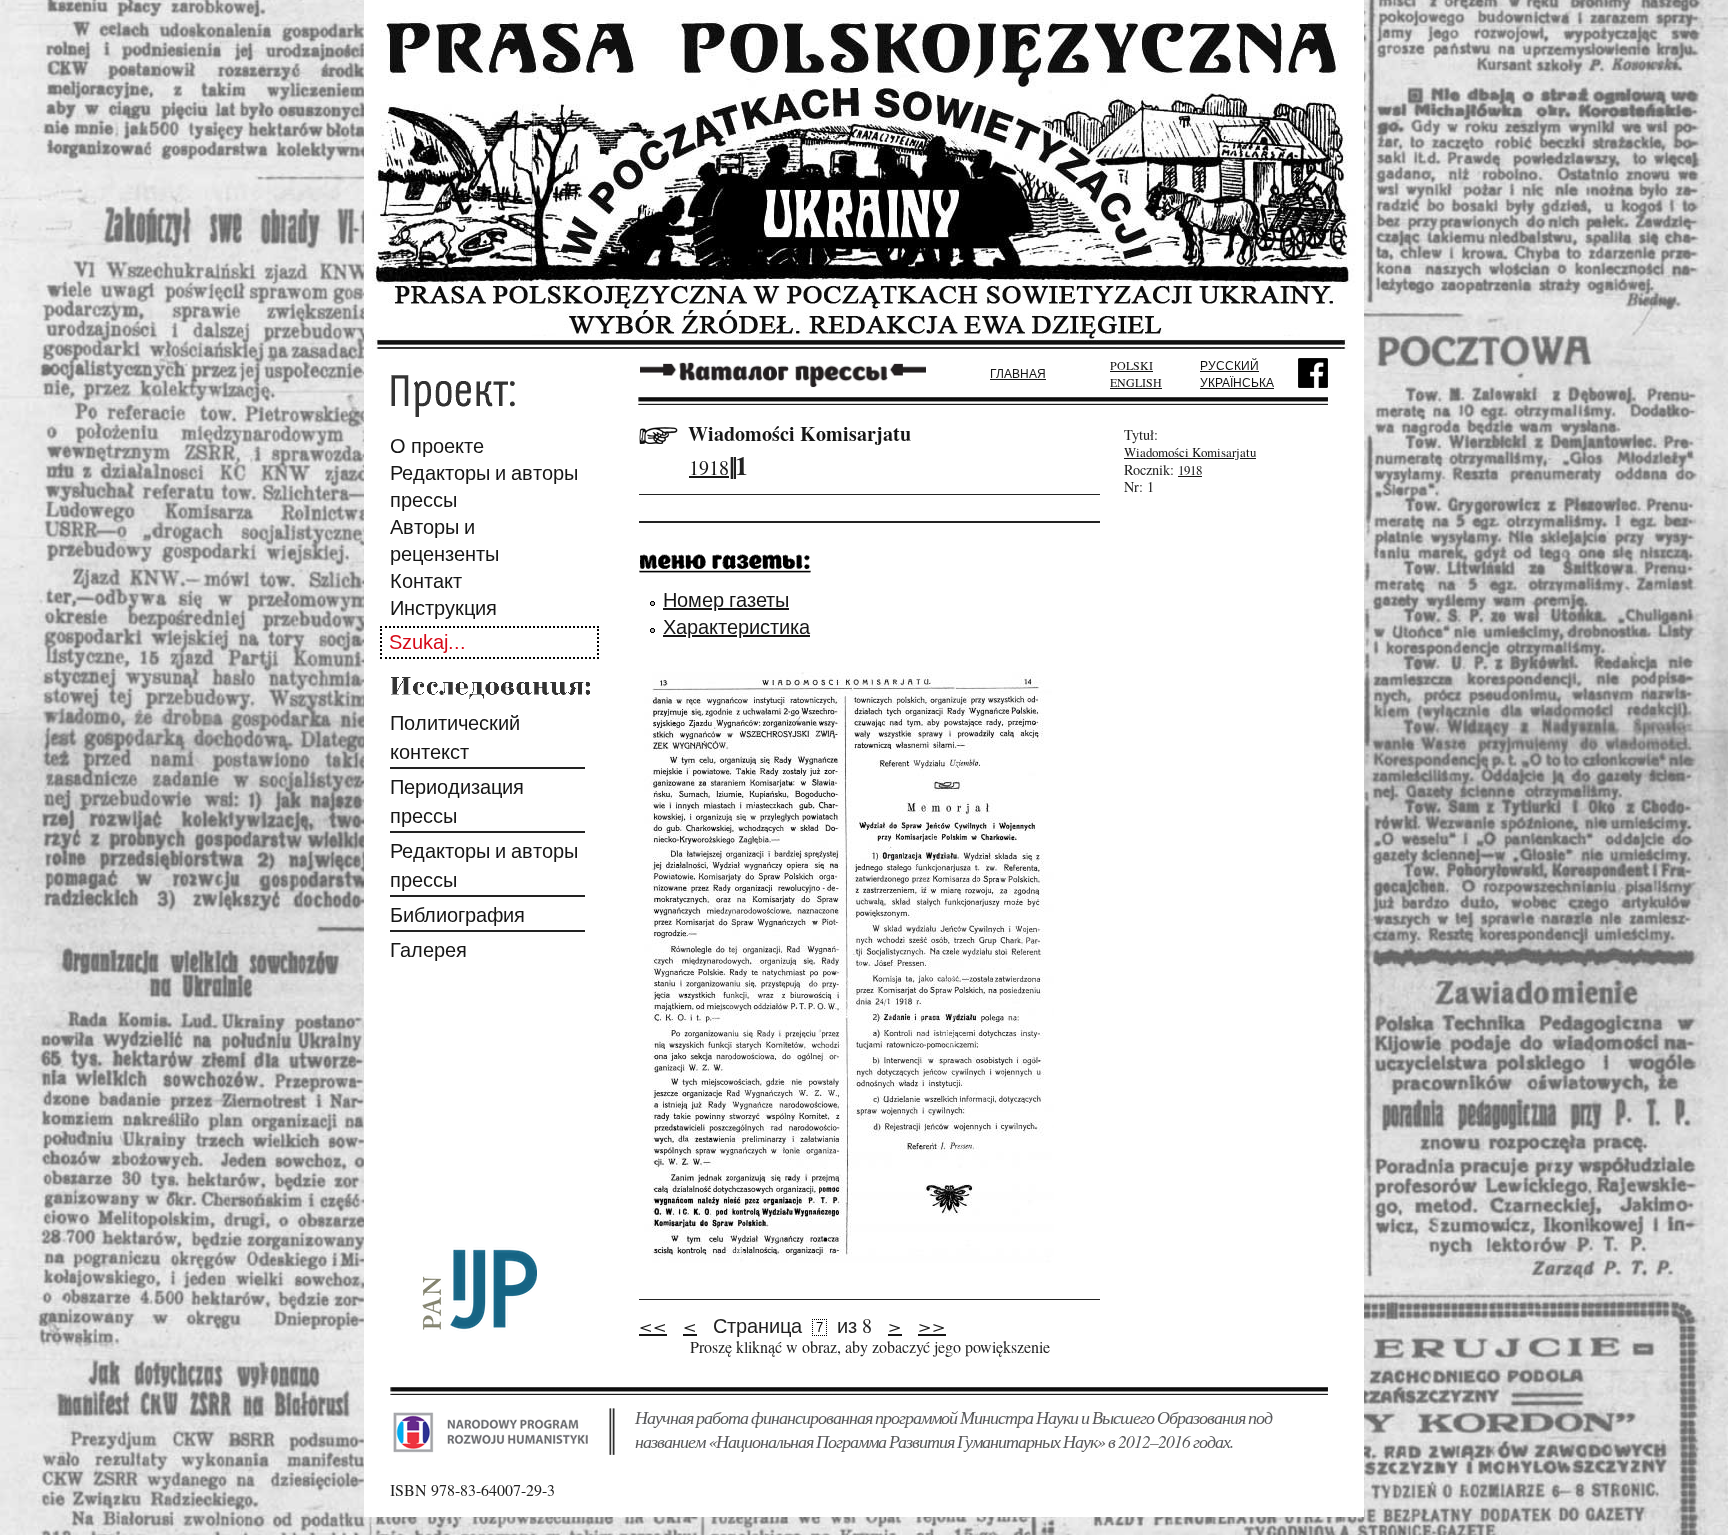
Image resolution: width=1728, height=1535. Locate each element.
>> (932, 1325)
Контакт (426, 580)
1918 (709, 467)
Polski (1131, 365)
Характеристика (736, 626)
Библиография (457, 914)
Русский (1229, 365)
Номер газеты (726, 599)
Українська (1237, 382)
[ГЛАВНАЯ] (864, 342)
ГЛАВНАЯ (1018, 373)
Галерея (428, 949)
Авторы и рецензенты (444, 540)
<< (653, 1325)
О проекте (437, 445)
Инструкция (443, 607)
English (1136, 382)
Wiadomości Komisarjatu (799, 433)
